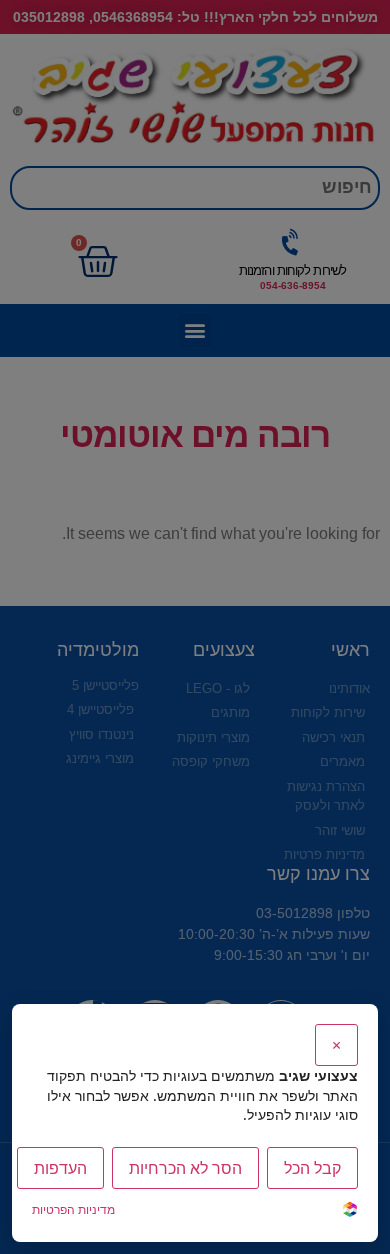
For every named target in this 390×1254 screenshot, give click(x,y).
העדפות (60, 1168)
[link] (350, 1211)
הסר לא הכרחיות (185, 1168)
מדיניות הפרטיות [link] (73, 1209)
